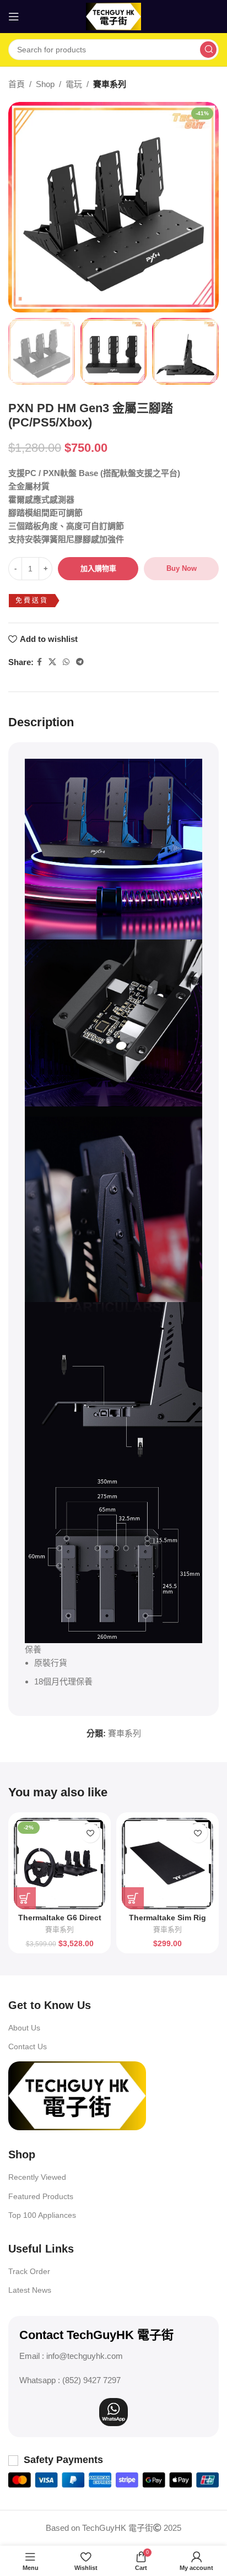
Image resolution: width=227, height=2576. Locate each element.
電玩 (74, 84)
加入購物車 (98, 568)
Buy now (182, 568)
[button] (25, 1898)
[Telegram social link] (80, 662)
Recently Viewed (37, 2177)
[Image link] (77, 2095)
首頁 (17, 84)
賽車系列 (110, 84)
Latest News (30, 2290)
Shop (45, 84)
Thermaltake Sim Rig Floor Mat (167, 1922)
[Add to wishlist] (90, 1833)
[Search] (208, 50)
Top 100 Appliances (42, 2215)
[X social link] (52, 662)
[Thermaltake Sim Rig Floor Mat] (167, 1864)
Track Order (29, 2271)
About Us (24, 2028)
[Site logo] (113, 16)
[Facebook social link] (39, 662)
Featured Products (41, 2196)
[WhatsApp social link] (66, 662)
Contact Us (28, 2046)
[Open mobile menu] (14, 17)
